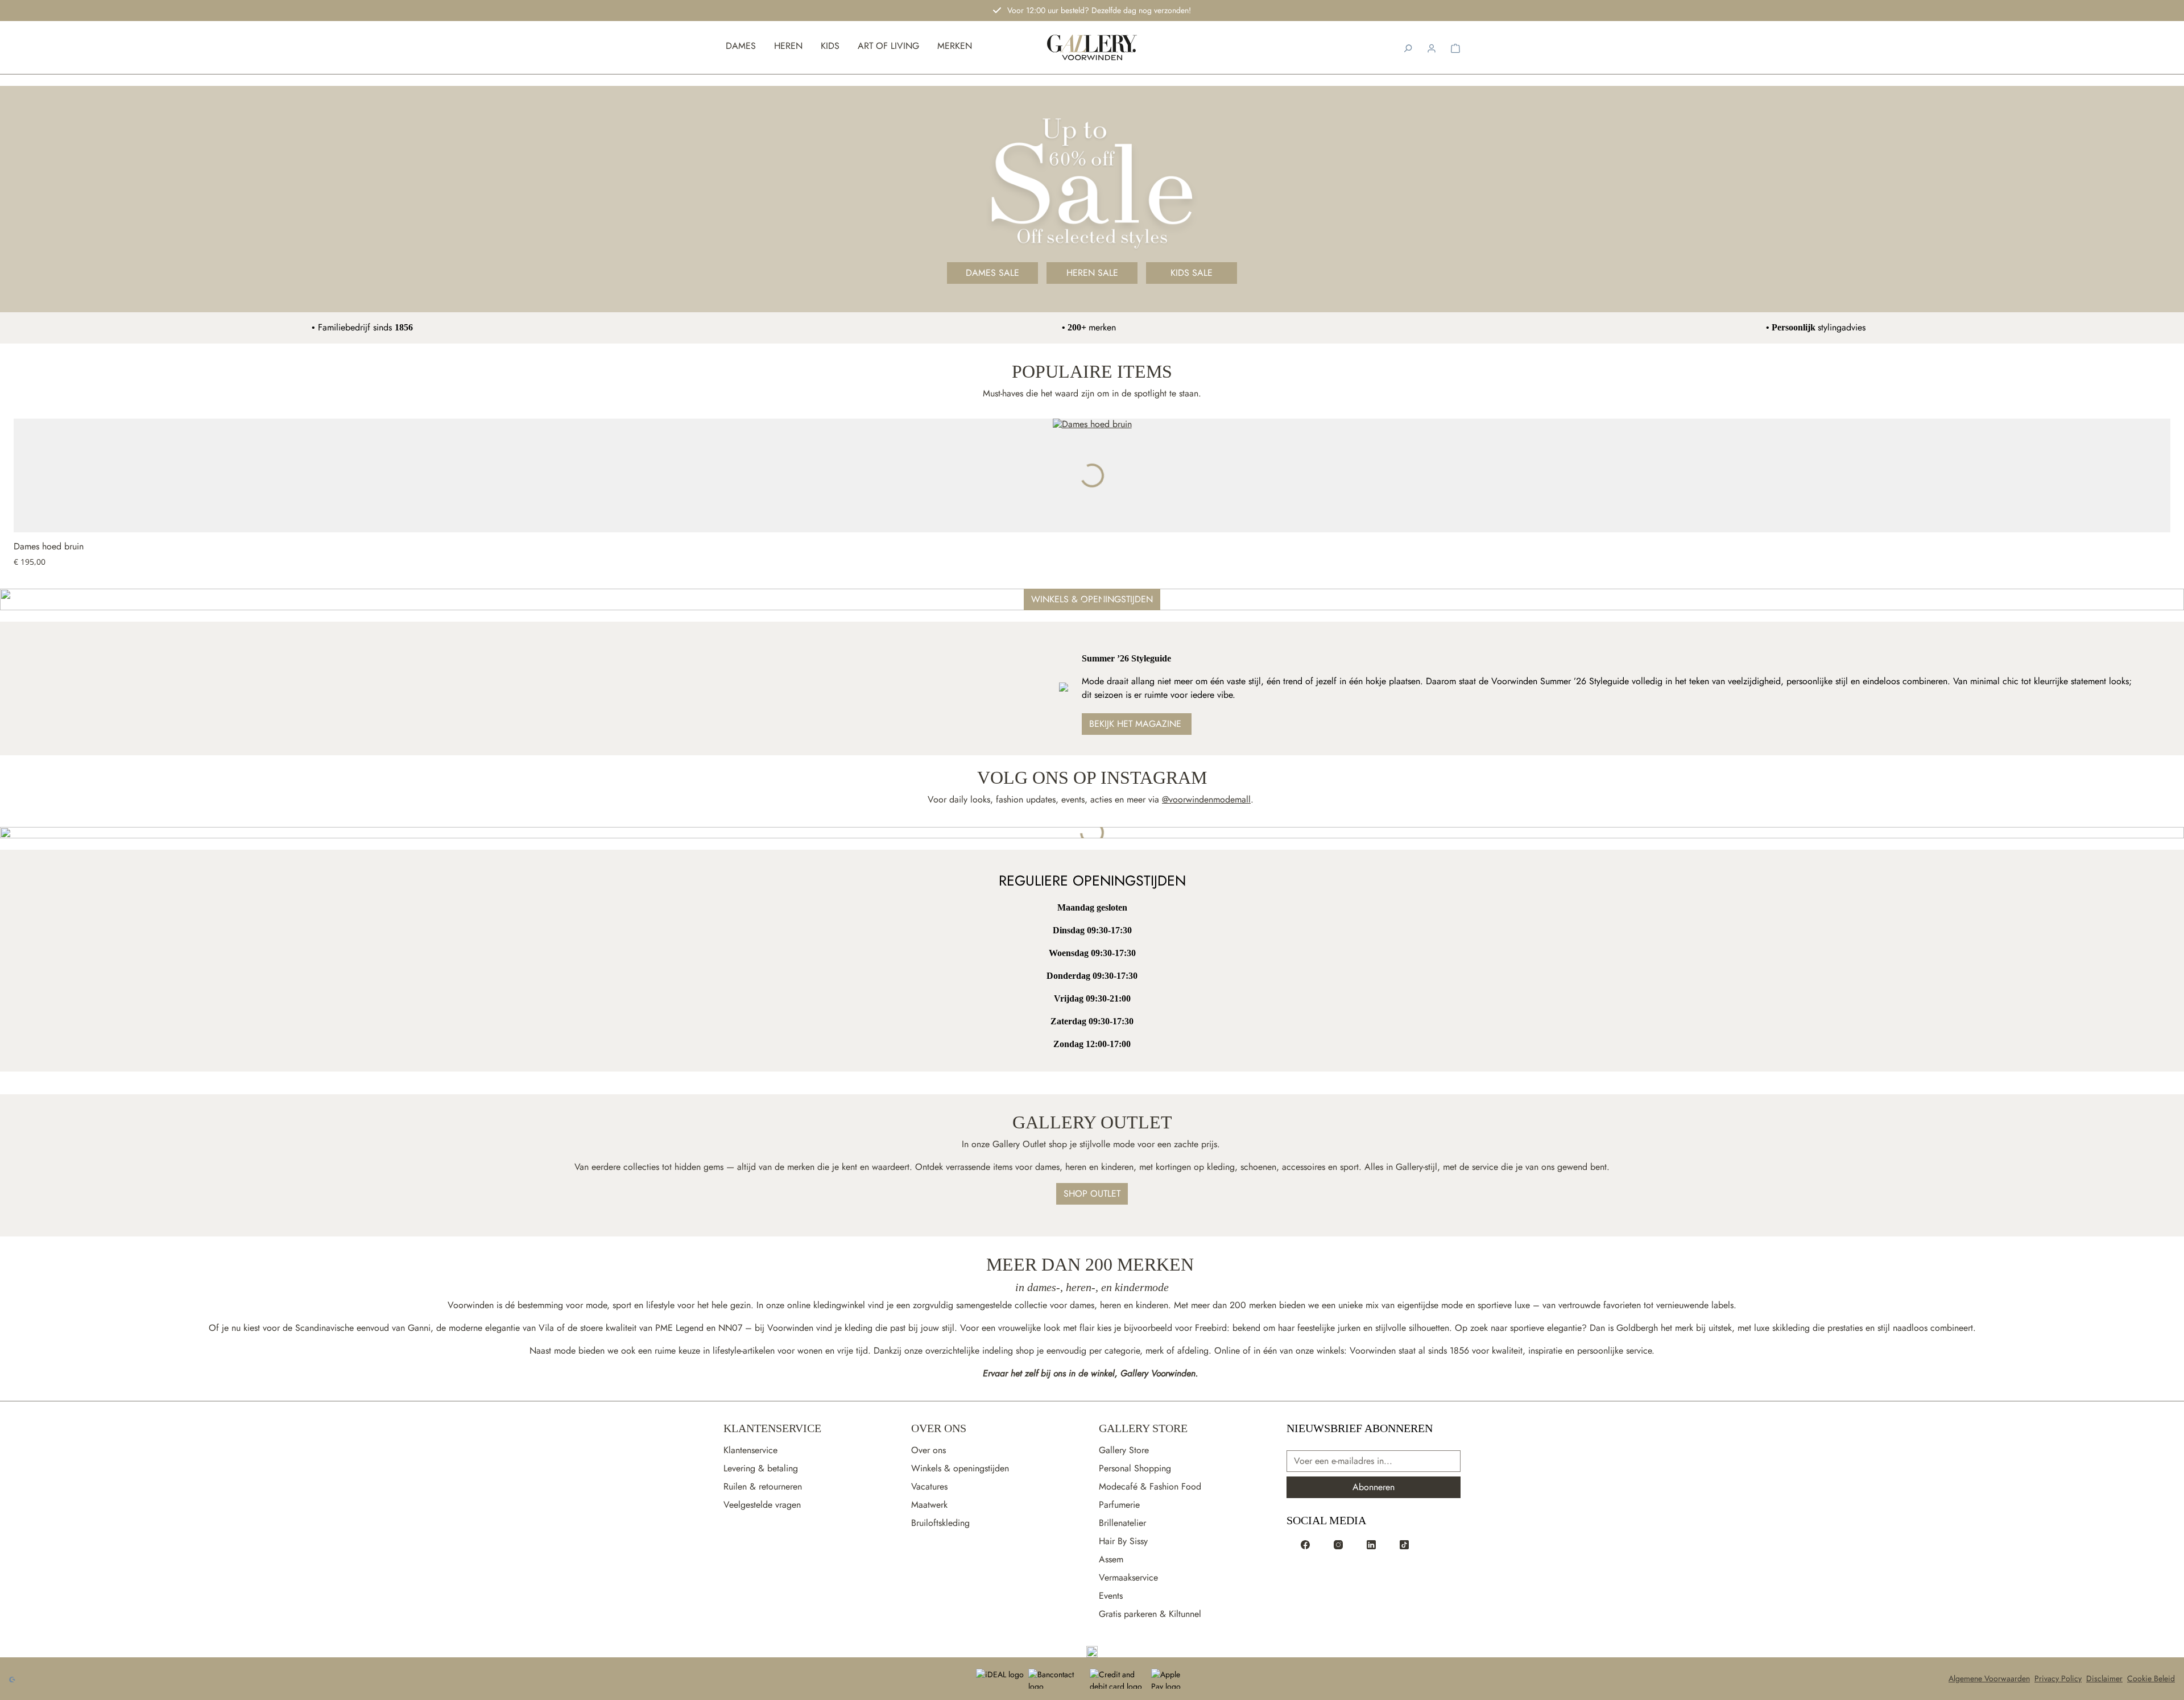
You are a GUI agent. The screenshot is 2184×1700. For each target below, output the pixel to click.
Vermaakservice (1128, 1577)
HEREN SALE (1092, 273)
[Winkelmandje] (1455, 47)
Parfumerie (1119, 1505)
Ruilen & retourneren (763, 1486)
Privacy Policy (2058, 1678)
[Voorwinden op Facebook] (1305, 1544)
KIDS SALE (1192, 273)
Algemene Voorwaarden (1989, 1678)
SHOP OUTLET (1092, 1194)
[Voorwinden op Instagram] (1338, 1544)
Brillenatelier (1122, 1523)
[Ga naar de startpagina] (1092, 1652)
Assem (1111, 1559)
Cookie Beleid (2151, 1678)
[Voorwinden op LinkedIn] (1371, 1544)
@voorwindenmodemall (1206, 799)
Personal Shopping (1135, 1468)
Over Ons (939, 1428)
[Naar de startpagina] (1092, 47)
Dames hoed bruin (49, 547)
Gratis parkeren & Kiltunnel (1150, 1614)
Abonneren (1374, 1487)
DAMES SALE (992, 273)
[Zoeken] (1408, 47)
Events (1111, 1596)
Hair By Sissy (1123, 1541)
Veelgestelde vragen (762, 1505)
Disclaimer (2104, 1678)
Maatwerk (929, 1505)
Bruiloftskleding (940, 1523)
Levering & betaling (761, 1468)
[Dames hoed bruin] (1092, 475)
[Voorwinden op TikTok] (1404, 1544)
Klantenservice (772, 1428)
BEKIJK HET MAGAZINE (1137, 724)
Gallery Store (1143, 1428)
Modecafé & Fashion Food (1150, 1486)
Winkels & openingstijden (960, 1468)
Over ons (928, 1450)
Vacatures (929, 1486)
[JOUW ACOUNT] (1432, 47)
